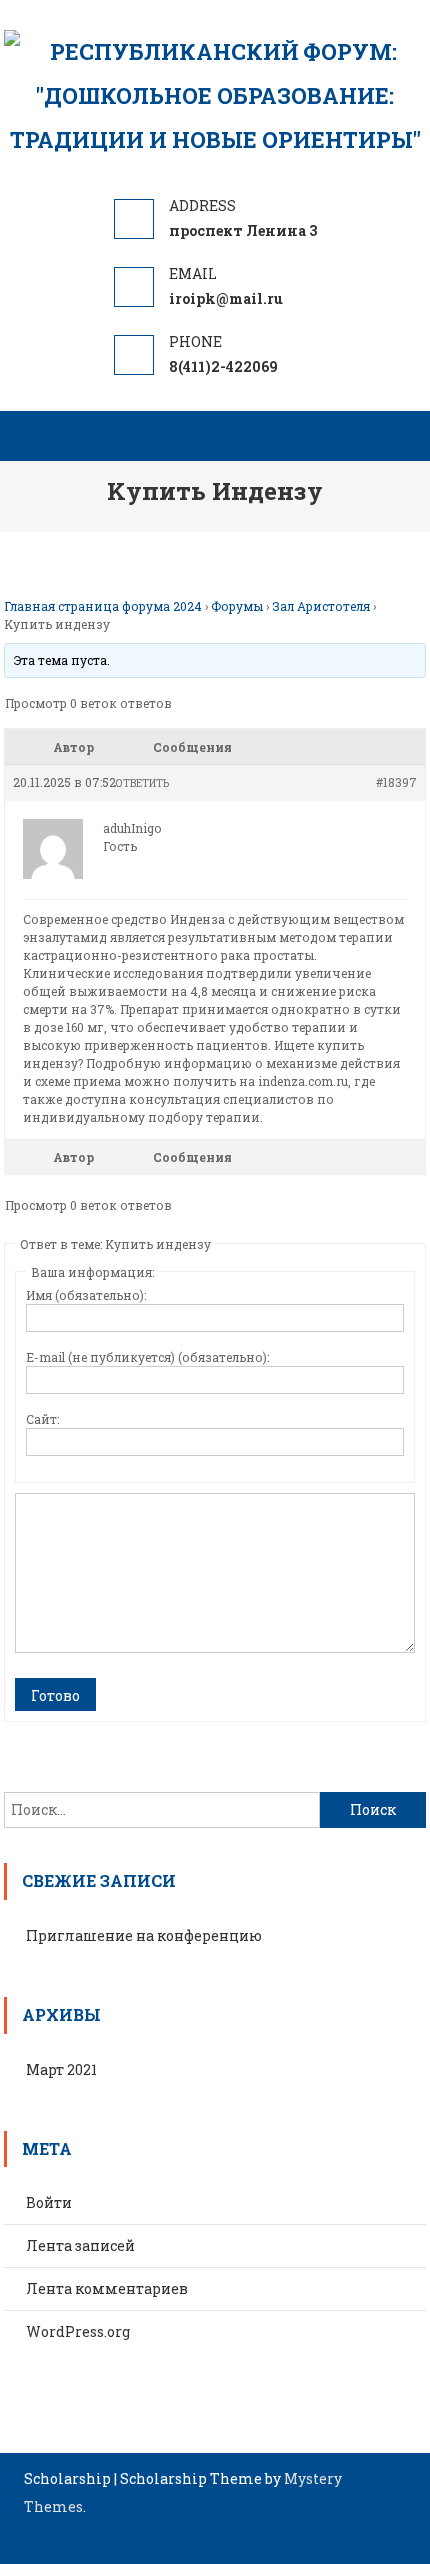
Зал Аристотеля (321, 606)
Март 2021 (61, 2069)
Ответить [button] (142, 783)
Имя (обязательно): (86, 1295)
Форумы (237, 606)
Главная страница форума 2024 (103, 606)
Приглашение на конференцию (144, 1935)
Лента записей (80, 2245)
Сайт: (42, 1419)
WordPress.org (78, 2331)
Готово (55, 1695)
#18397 (396, 782)
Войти (49, 2202)
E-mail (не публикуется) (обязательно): (147, 1357)
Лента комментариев (107, 2288)
